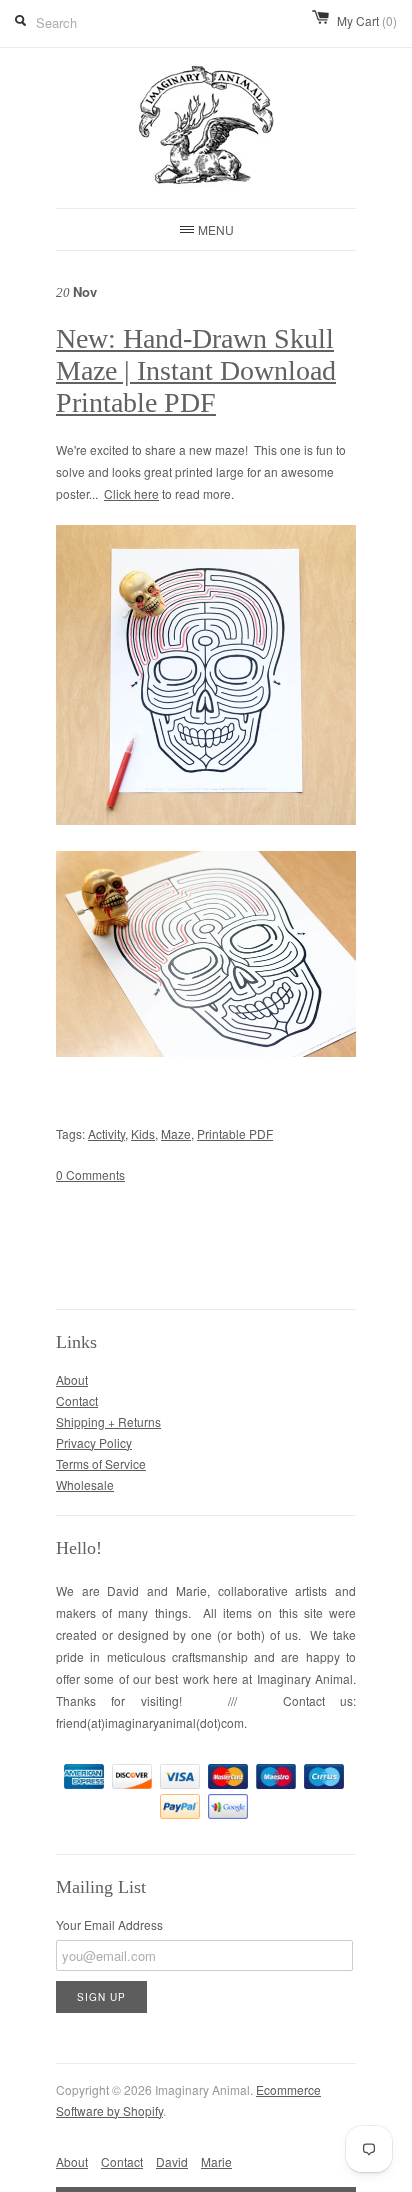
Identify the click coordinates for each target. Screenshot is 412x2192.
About (72, 1379)
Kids (143, 1133)
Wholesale (85, 1484)
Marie (216, 2161)
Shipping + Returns (108, 1421)
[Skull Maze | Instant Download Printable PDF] (206, 820)
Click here (131, 493)
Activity (106, 1133)
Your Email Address (109, 1924)
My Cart (367, 20)
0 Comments (90, 1174)
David (172, 2161)
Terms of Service (101, 1463)
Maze (176, 1133)
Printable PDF (235, 1133)
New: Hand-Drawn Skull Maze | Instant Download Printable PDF (196, 370)
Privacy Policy (94, 1442)
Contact (77, 1400)
